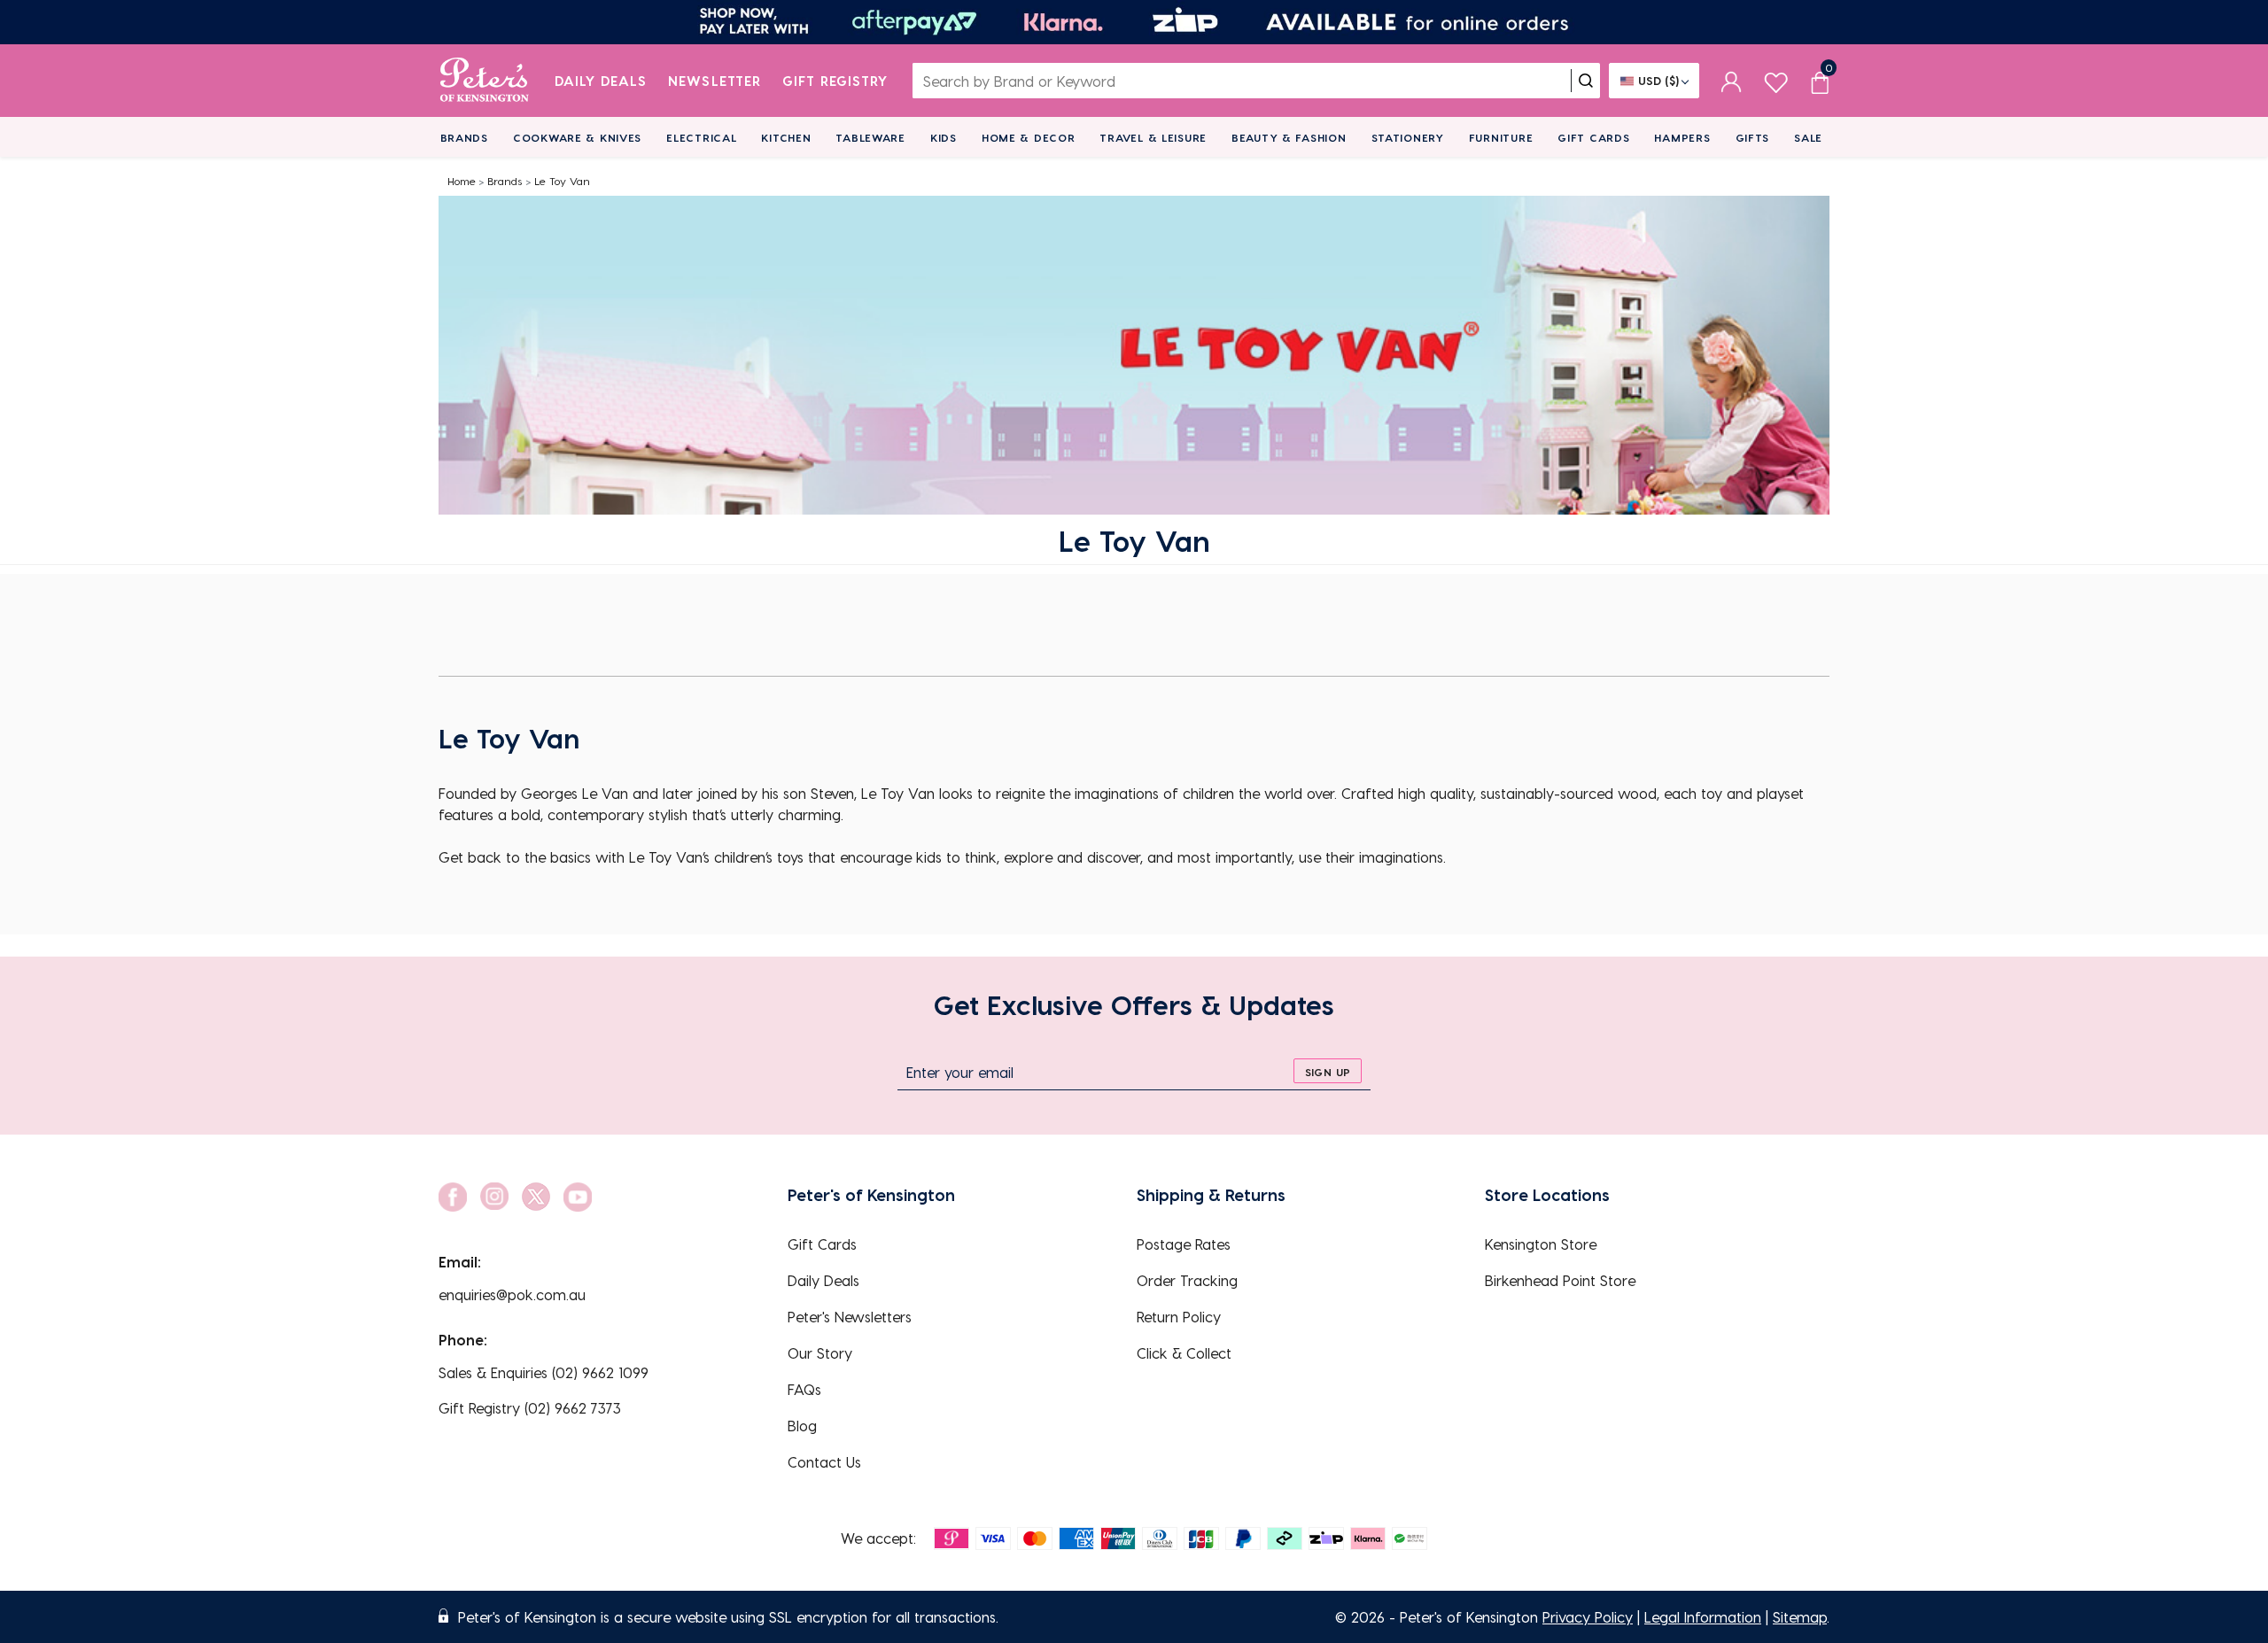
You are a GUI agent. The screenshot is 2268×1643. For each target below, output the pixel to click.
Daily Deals (601, 81)
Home (462, 181)
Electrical (701, 137)
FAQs (804, 1389)
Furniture (1501, 137)
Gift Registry (835, 81)
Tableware (870, 137)
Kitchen (786, 137)
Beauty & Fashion (1289, 137)
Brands (464, 137)
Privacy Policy (1588, 1617)
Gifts (1753, 137)
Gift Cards (1593, 137)
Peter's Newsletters (850, 1317)
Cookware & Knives (577, 137)
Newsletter (715, 81)
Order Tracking (1187, 1280)
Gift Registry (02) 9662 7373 (530, 1408)
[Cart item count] (1820, 81)
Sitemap (1800, 1617)
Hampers (1682, 137)
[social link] (453, 1197)
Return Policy (1179, 1317)
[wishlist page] (1776, 80)
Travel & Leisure (1153, 137)
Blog (802, 1426)
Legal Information (1703, 1617)
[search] (1586, 81)
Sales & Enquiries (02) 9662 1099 (544, 1372)
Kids (944, 137)
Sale (1808, 137)
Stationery (1408, 137)
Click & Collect (1184, 1353)
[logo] (484, 81)
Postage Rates (1184, 1244)
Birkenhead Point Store (1560, 1280)
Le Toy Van (562, 181)
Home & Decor (1029, 137)
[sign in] (1732, 81)
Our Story (820, 1353)
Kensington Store (1541, 1244)
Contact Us (824, 1462)
